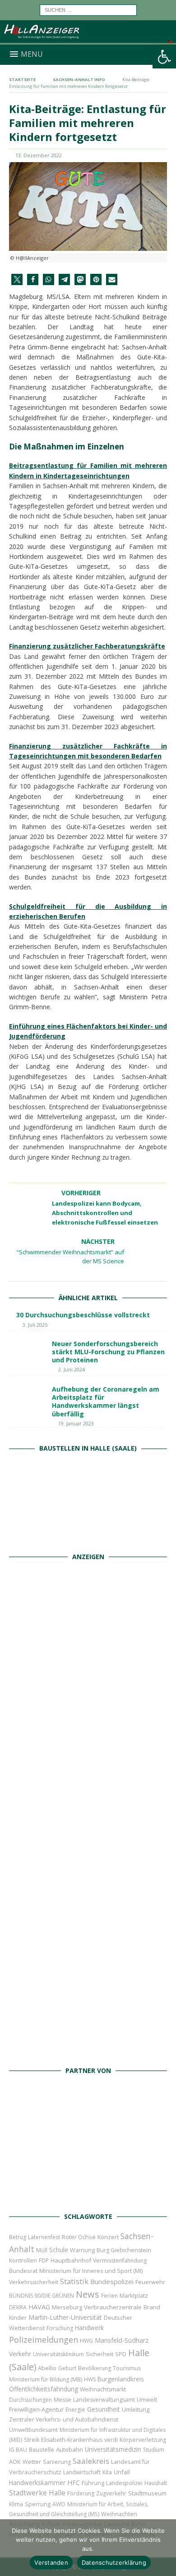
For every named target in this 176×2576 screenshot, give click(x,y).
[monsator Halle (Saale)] (88, 1655)
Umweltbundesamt (33, 2430)
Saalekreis (91, 2461)
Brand (152, 2307)
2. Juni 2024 (72, 1369)
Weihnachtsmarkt (103, 2389)
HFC (74, 2483)
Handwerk (89, 2328)
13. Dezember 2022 (39, 155)
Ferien (109, 2296)
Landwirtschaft (82, 2472)
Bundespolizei (112, 2281)
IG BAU (18, 2450)
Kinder (18, 2317)
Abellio (47, 2368)
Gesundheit (104, 2409)
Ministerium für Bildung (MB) (46, 2379)
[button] (17, 279)
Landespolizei (124, 2483)
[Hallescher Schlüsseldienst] (88, 1754)
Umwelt (147, 2400)
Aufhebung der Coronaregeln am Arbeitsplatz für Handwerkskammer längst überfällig (106, 1401)
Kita (107, 2472)
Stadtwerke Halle (37, 2493)
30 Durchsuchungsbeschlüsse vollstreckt (83, 1315)
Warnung (82, 2250)
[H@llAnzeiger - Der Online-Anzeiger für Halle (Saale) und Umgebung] (88, 39)
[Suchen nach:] (88, 9)
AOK (15, 2462)
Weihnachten (119, 2514)
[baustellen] (88, 1538)
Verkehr (20, 2354)
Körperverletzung (143, 2440)
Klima (16, 2504)
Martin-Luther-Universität (65, 2317)
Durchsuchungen (30, 2400)
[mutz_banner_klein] (88, 2197)
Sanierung (57, 2462)
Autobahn (69, 2449)
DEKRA (18, 2307)
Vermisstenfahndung (120, 2261)
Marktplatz (134, 2295)
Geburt (67, 2368)
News (88, 2294)
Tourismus (127, 2368)
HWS (90, 2379)
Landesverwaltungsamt (104, 2400)
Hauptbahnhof (71, 2260)
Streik (32, 2440)
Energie (75, 2410)
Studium (154, 2450)
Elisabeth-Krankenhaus (72, 2440)
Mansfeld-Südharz (122, 2340)
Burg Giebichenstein (124, 2250)
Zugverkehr (111, 2493)
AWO (59, 2504)
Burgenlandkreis (121, 2379)
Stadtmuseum (147, 2493)
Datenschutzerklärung (114, 2562)
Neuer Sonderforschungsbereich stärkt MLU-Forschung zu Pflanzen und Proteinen (108, 1352)
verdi (111, 2440)
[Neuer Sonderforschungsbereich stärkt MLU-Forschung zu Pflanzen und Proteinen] (27, 1353)
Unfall (122, 2472)
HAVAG (39, 2307)
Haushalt (156, 2483)
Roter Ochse (79, 2237)
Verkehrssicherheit (34, 2282)
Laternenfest (44, 2237)
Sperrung (38, 2504)
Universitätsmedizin (113, 2449)
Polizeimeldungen (44, 2339)
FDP (44, 2261)
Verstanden (51, 2562)
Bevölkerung (95, 2368)
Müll (42, 2250)
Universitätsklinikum (58, 2354)
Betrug (18, 2237)
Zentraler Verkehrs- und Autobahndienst (64, 2420)
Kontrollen (23, 2261)
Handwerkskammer (37, 2483)
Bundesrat (23, 2271)
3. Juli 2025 (35, 1325)
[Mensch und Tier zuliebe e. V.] (88, 2052)
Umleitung (136, 2409)
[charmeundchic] (88, 1853)
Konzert (108, 2237)
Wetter (32, 2462)
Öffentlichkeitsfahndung (44, 2389)
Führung (93, 2483)
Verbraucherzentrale (113, 2307)
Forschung (60, 2328)
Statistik (74, 2281)
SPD (121, 2354)
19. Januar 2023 (76, 1423)
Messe (63, 2400)
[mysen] (88, 1952)
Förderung (81, 2493)
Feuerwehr (150, 2282)
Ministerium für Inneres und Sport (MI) (91, 2271)
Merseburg (67, 2307)
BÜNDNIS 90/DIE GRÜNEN (42, 2296)
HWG (86, 2341)
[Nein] (165, 2548)
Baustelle (42, 2450)
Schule (59, 2250)
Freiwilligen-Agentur (36, 2409)
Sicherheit (100, 2354)
